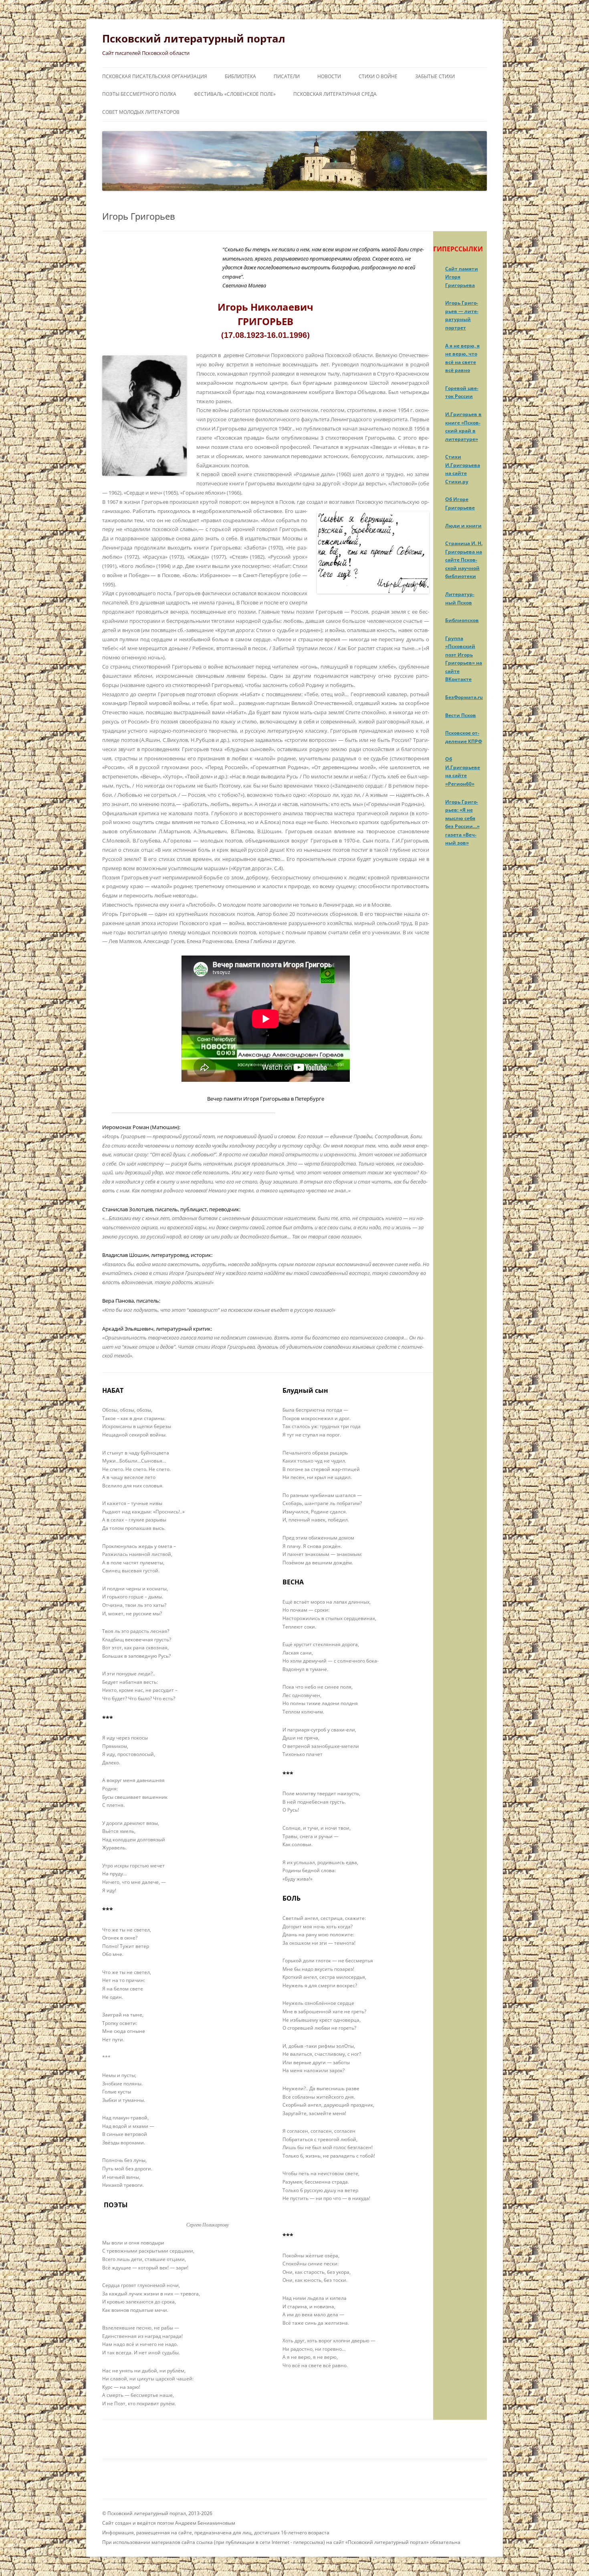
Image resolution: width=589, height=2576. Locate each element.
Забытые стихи (435, 76)
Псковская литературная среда (335, 94)
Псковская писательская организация (155, 76)
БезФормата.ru (464, 697)
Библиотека (240, 76)
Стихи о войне (378, 76)
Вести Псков (461, 715)
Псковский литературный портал (194, 38)
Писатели (287, 76)
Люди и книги (463, 526)
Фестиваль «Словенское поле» (235, 94)
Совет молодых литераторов (141, 112)
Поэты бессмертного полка (139, 94)
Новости (329, 76)
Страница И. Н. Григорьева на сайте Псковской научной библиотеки (464, 560)
